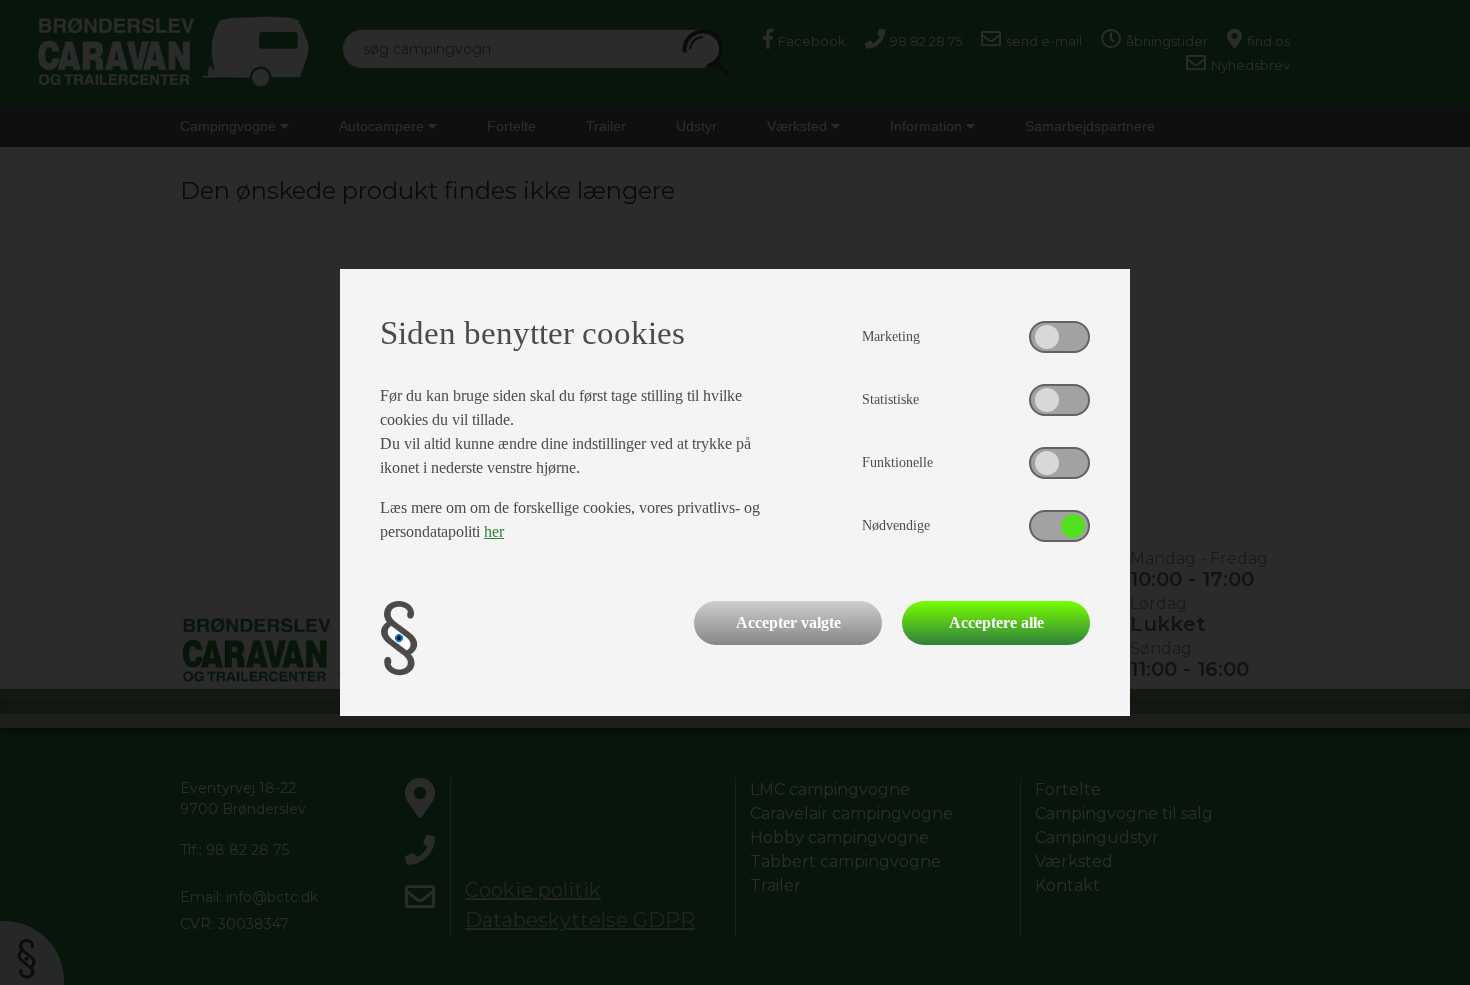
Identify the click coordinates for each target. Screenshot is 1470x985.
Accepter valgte (788, 622)
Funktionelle (897, 462)
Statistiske (890, 399)
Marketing (891, 336)
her (494, 531)
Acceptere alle (996, 622)
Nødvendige (896, 525)
